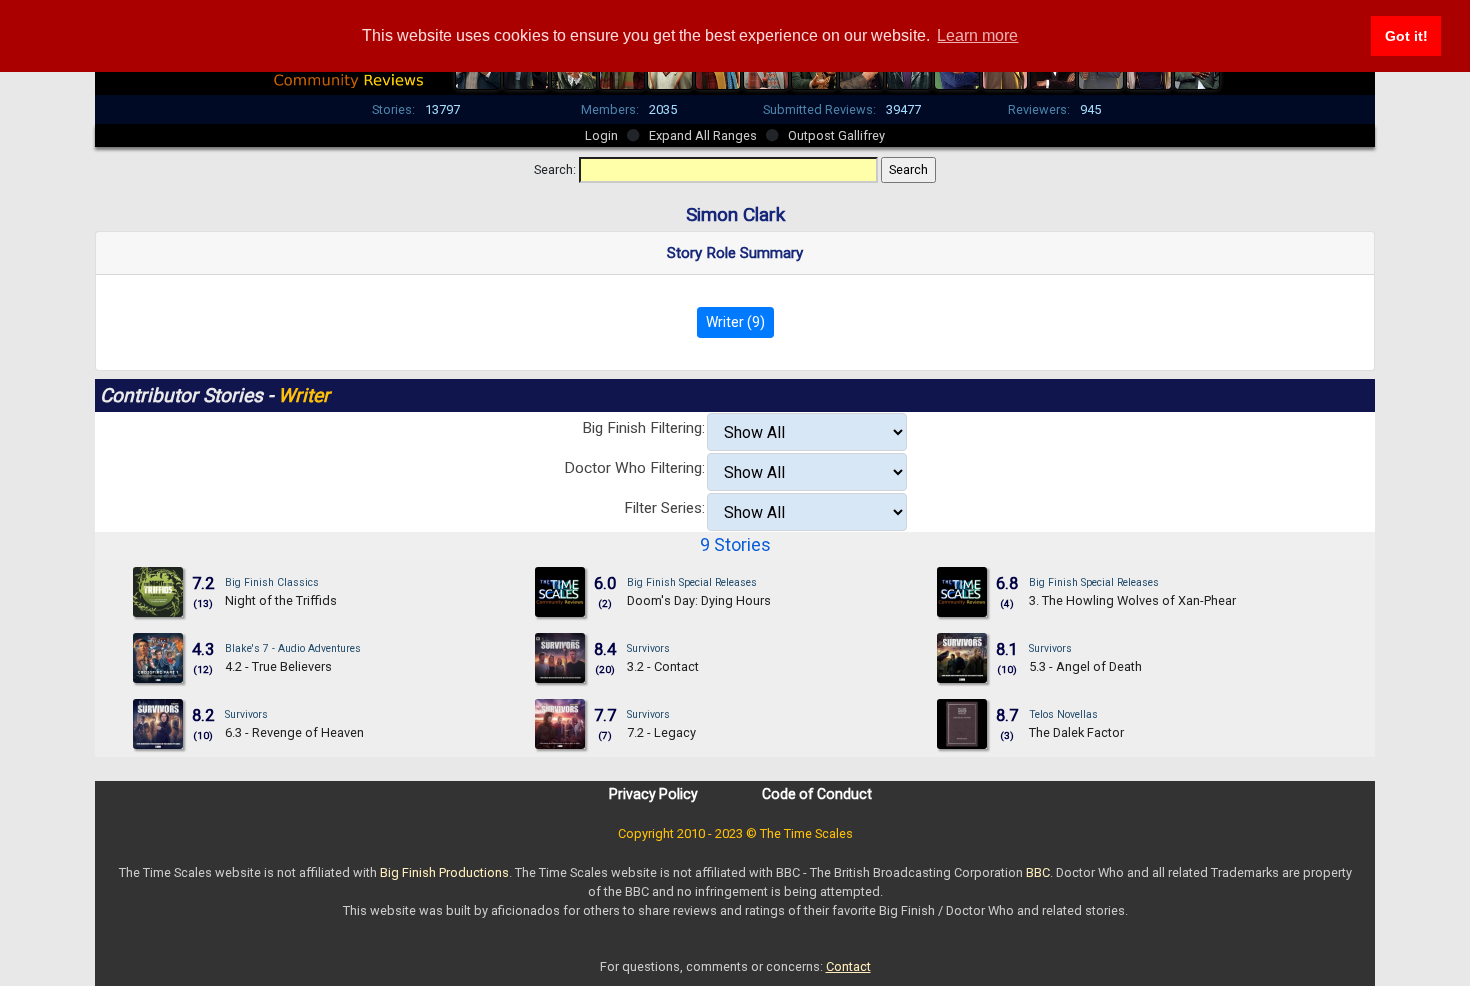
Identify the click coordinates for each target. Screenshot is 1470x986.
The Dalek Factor (1076, 732)
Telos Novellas (1063, 714)
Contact (848, 966)
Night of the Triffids (281, 600)
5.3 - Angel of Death (1085, 666)
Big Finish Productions (444, 872)
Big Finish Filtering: (643, 428)
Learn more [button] (977, 35)
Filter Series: (664, 508)
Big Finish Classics (272, 582)
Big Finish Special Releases (692, 582)
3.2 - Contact (663, 666)
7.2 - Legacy (661, 732)
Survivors (648, 648)
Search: (555, 169)
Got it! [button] (1406, 36)
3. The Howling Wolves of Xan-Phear (1132, 600)
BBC (1038, 872)
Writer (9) (735, 322)
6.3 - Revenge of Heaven (294, 732)
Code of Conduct (817, 794)
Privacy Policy (653, 794)
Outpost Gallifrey (836, 135)
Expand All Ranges (703, 135)
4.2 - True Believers (278, 666)
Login (601, 135)
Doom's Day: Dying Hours (699, 600)
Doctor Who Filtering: (634, 468)
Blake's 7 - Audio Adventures (293, 648)
